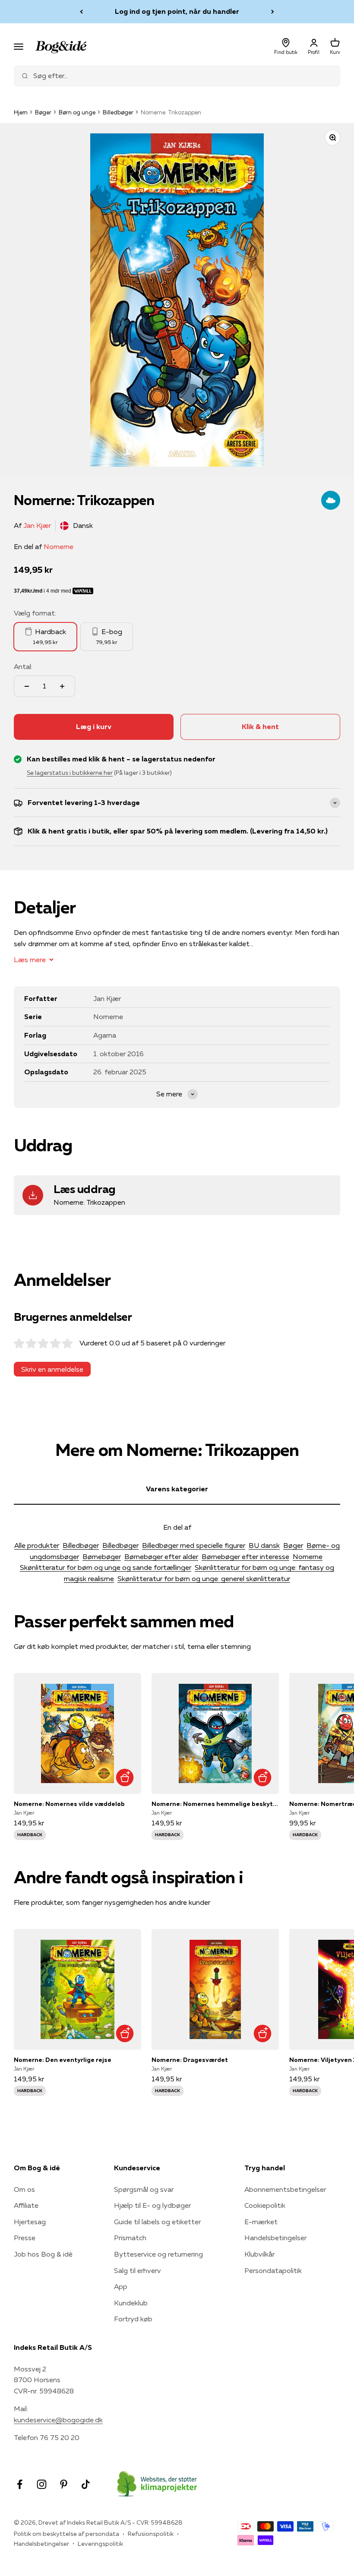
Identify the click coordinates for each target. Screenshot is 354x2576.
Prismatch (130, 2238)
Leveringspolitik (100, 2544)
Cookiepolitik (265, 2205)
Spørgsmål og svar (144, 2189)
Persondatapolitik (273, 2270)
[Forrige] (81, 12)
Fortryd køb (133, 2319)
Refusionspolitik (151, 2534)
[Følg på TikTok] (86, 2484)
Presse (25, 2238)
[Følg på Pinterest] (64, 2484)
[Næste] (273, 12)
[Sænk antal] (27, 686)
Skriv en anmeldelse (52, 1369)
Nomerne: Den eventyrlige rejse (63, 2060)
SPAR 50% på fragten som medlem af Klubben (177, 11)
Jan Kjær (37, 525)
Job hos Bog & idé (43, 2254)
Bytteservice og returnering (158, 2254)
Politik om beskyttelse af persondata (66, 2534)
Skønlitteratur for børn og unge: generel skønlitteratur (204, 1578)
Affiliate (26, 2205)
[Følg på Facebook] (20, 2484)
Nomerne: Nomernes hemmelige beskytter (215, 1804)
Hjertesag (30, 2222)
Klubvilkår (259, 2254)
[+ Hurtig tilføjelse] (125, 1777)
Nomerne (58, 546)
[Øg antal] (62, 686)
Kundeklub (131, 2303)
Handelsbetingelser (275, 2238)
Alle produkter (37, 1545)
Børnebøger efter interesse (245, 1556)
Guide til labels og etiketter (157, 2222)
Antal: (23, 666)
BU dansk (264, 1545)
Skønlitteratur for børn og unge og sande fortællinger (106, 1567)
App (121, 2286)
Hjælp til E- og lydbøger (152, 2205)
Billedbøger (118, 112)
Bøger (43, 112)
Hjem (21, 112)
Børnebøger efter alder (161, 1556)
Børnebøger (102, 1556)
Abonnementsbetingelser (285, 2189)
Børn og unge (77, 112)
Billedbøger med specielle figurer (194, 1545)
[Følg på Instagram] (42, 2484)
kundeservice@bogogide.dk (58, 2420)
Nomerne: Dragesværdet (190, 2060)
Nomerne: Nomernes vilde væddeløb (69, 1804)
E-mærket (261, 2222)
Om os (24, 2189)
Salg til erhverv (137, 2270)
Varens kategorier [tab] (177, 1489)
